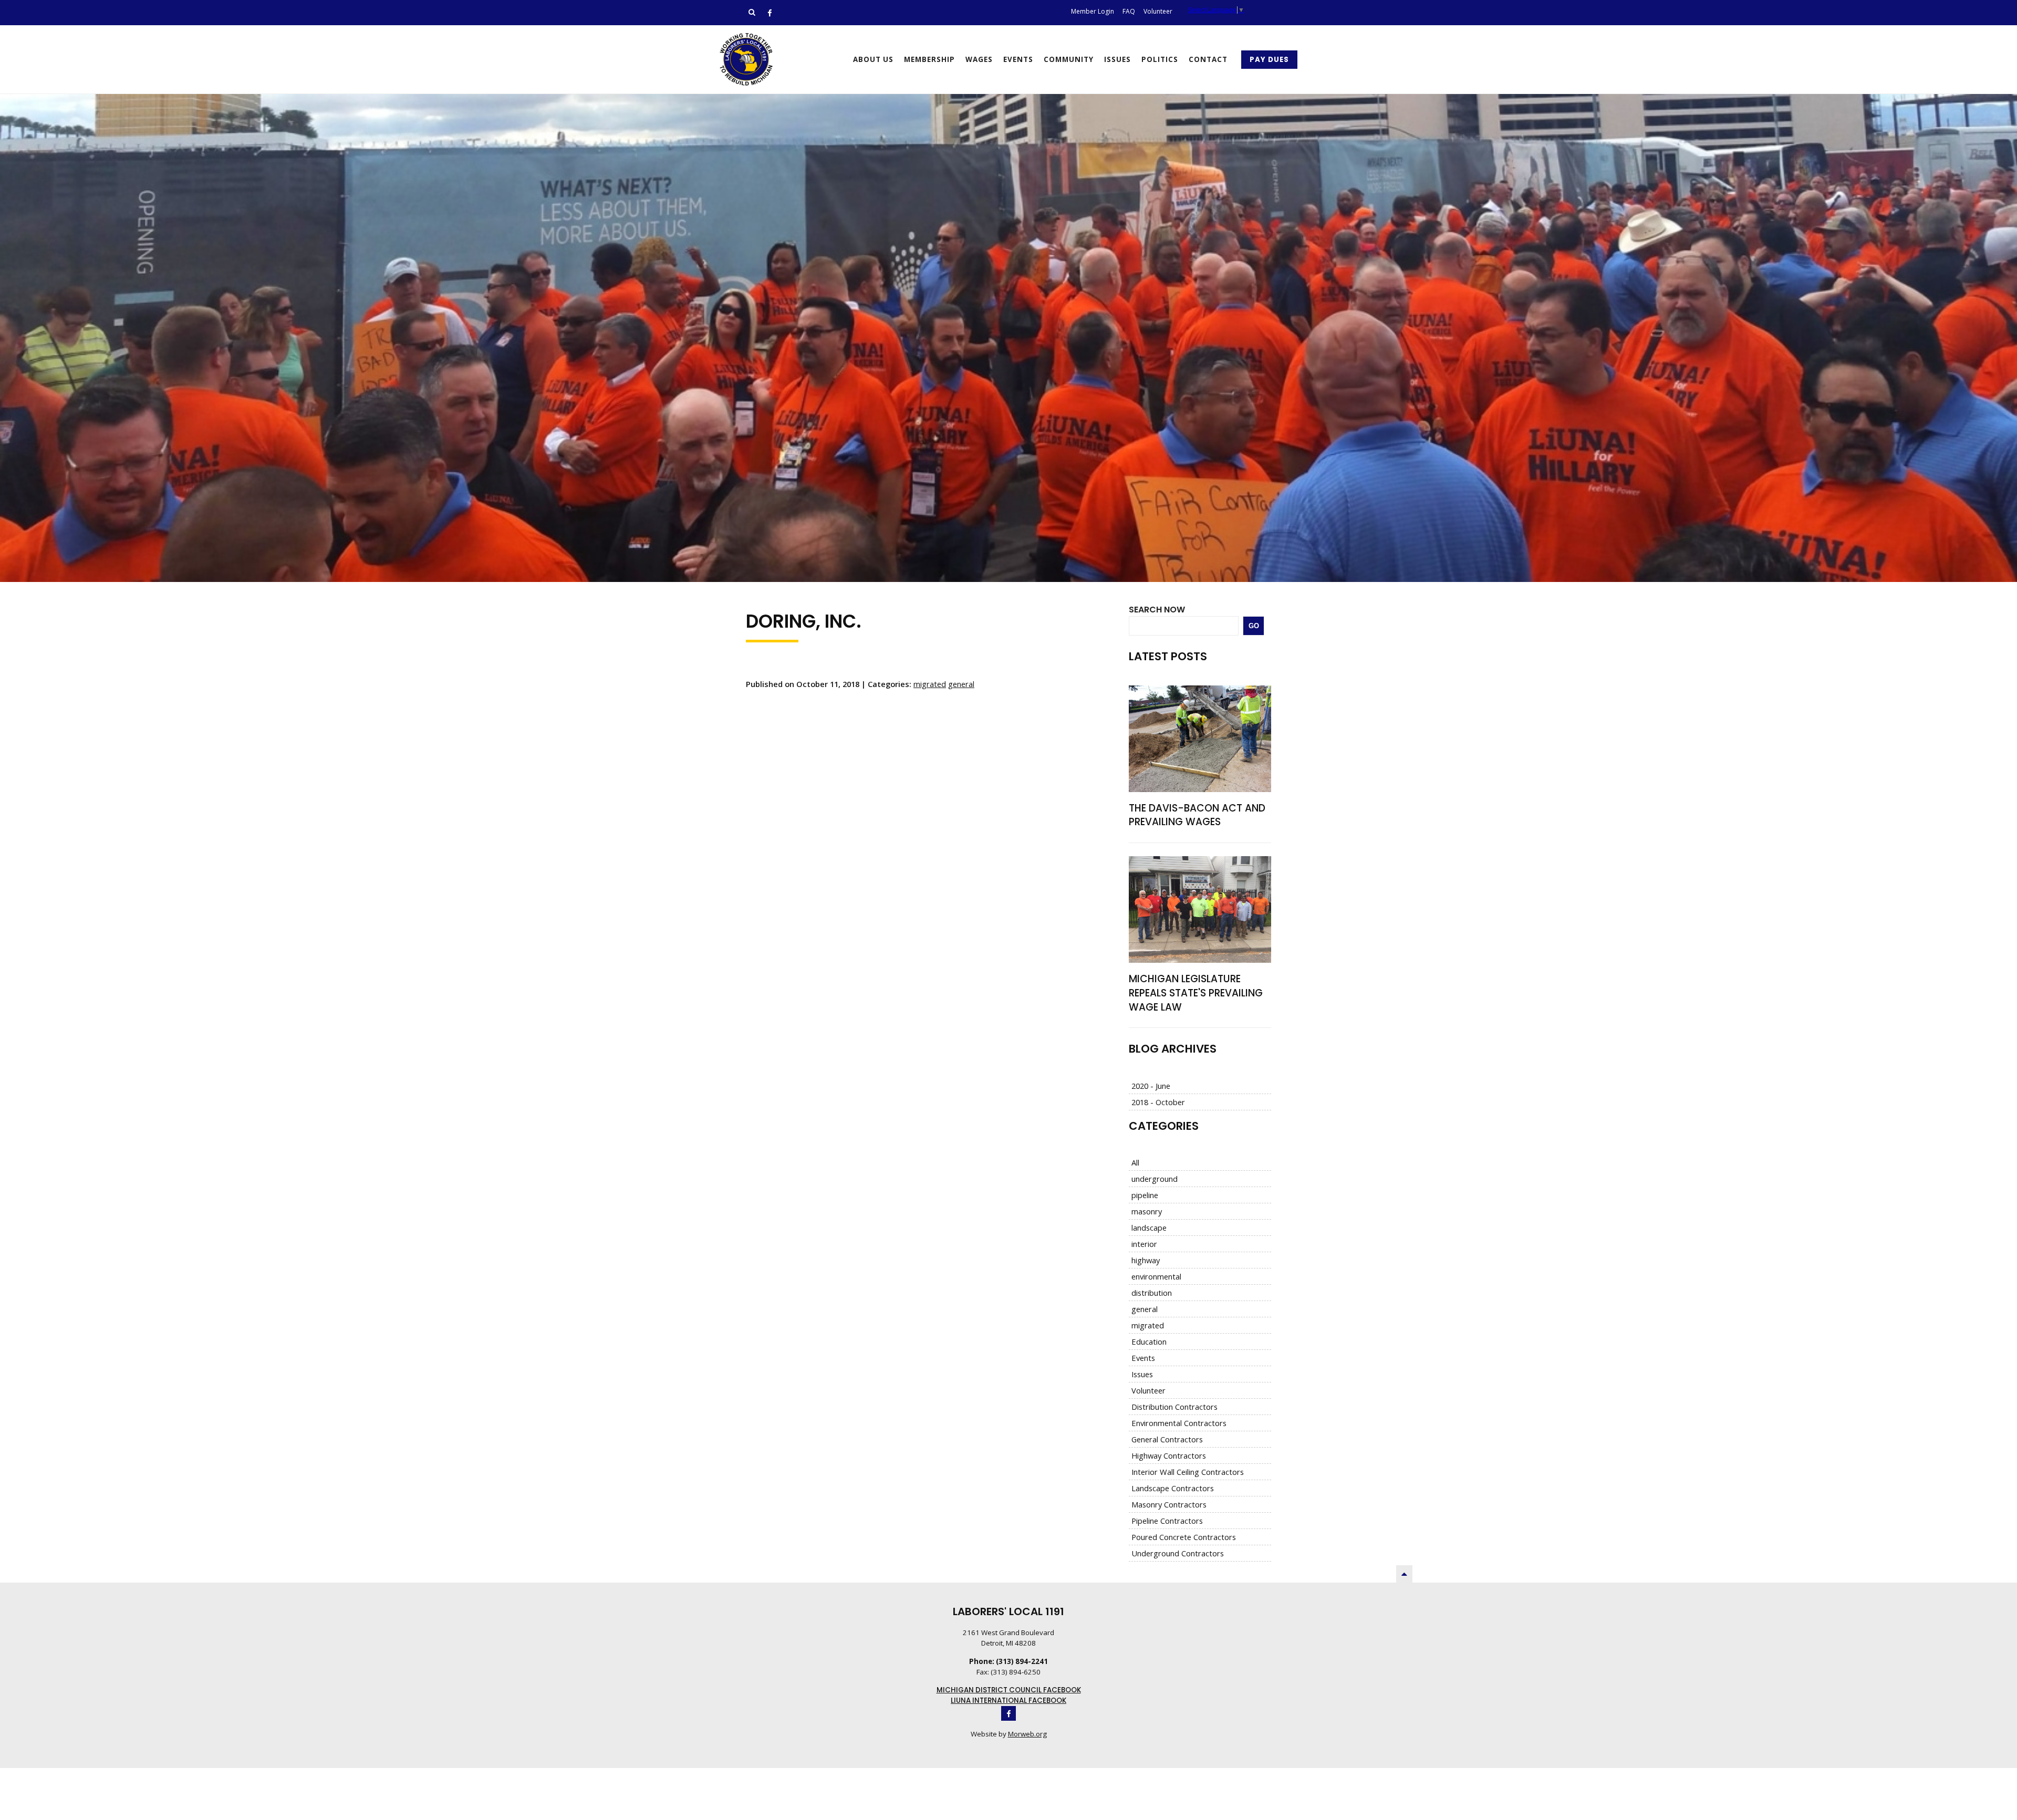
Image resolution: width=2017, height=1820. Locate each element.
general (961, 684)
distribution (1152, 1293)
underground (1155, 1179)
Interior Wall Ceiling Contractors (1188, 1472)
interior (1144, 1244)
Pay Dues (1269, 60)
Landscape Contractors (1173, 1488)
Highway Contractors (1169, 1455)
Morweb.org (1027, 1734)
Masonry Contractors (1169, 1504)
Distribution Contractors (1174, 1407)
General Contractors (1167, 1439)
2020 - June (1151, 1086)
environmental (1156, 1276)
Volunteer (1148, 1390)
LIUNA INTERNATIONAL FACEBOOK (1008, 1701)
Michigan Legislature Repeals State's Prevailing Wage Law (1196, 993)
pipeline (1145, 1195)
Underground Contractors (1178, 1553)
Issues (1142, 1374)
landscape (1149, 1228)
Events (1143, 1358)
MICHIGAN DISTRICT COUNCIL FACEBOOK (1009, 1690)
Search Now (1157, 610)
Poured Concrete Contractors (1184, 1537)
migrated (930, 684)
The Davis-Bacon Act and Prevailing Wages (1197, 815)
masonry (1147, 1211)
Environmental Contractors (1179, 1423)
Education (1149, 1341)
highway (1146, 1260)
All (1135, 1162)
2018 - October (1158, 1102)
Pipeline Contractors (1167, 1521)
